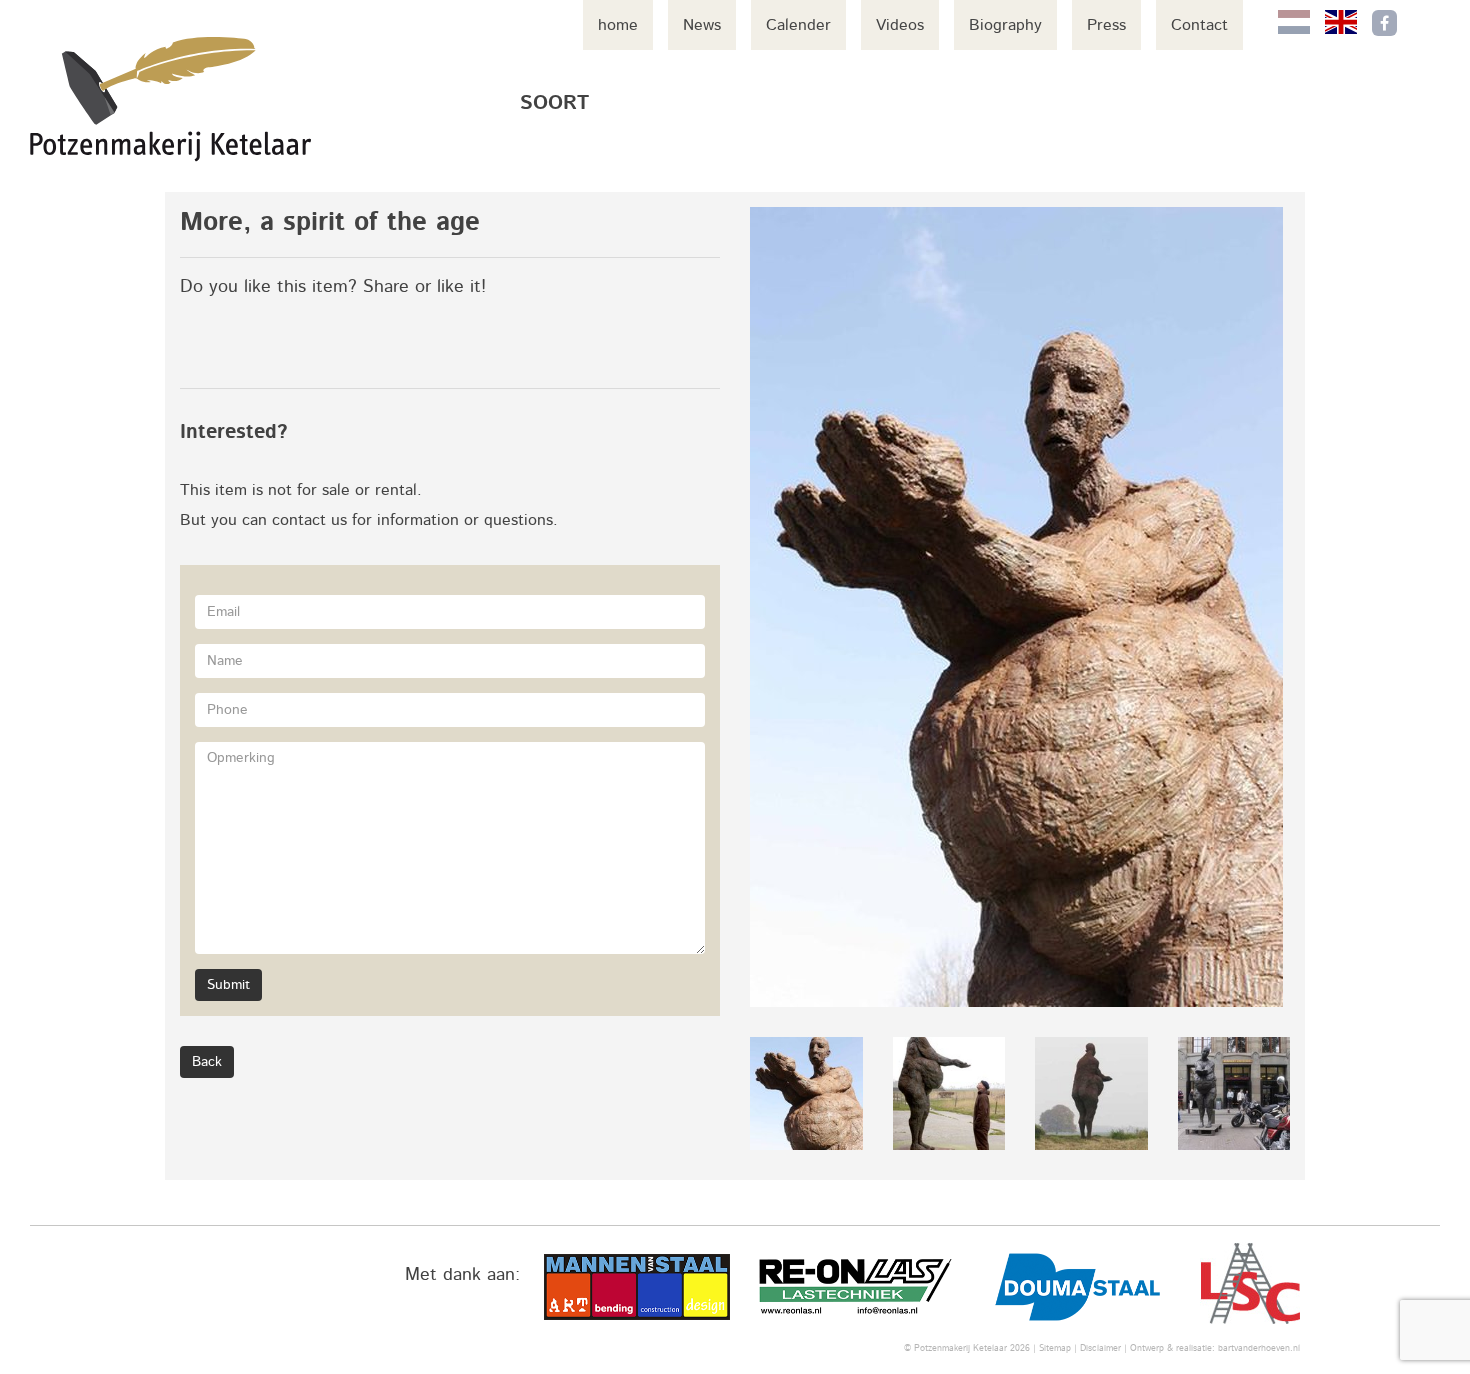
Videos (900, 25)
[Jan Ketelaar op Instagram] (1426, 23)
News (702, 25)
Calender (798, 25)
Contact (1199, 25)
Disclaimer (1100, 1348)
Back (207, 1062)
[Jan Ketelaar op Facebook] (1384, 23)
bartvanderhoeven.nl (1259, 1348)
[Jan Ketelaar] (171, 99)
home (618, 25)
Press (1106, 25)
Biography (1005, 25)
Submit (228, 985)
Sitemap (1055, 1348)
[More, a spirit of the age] (1020, 607)
